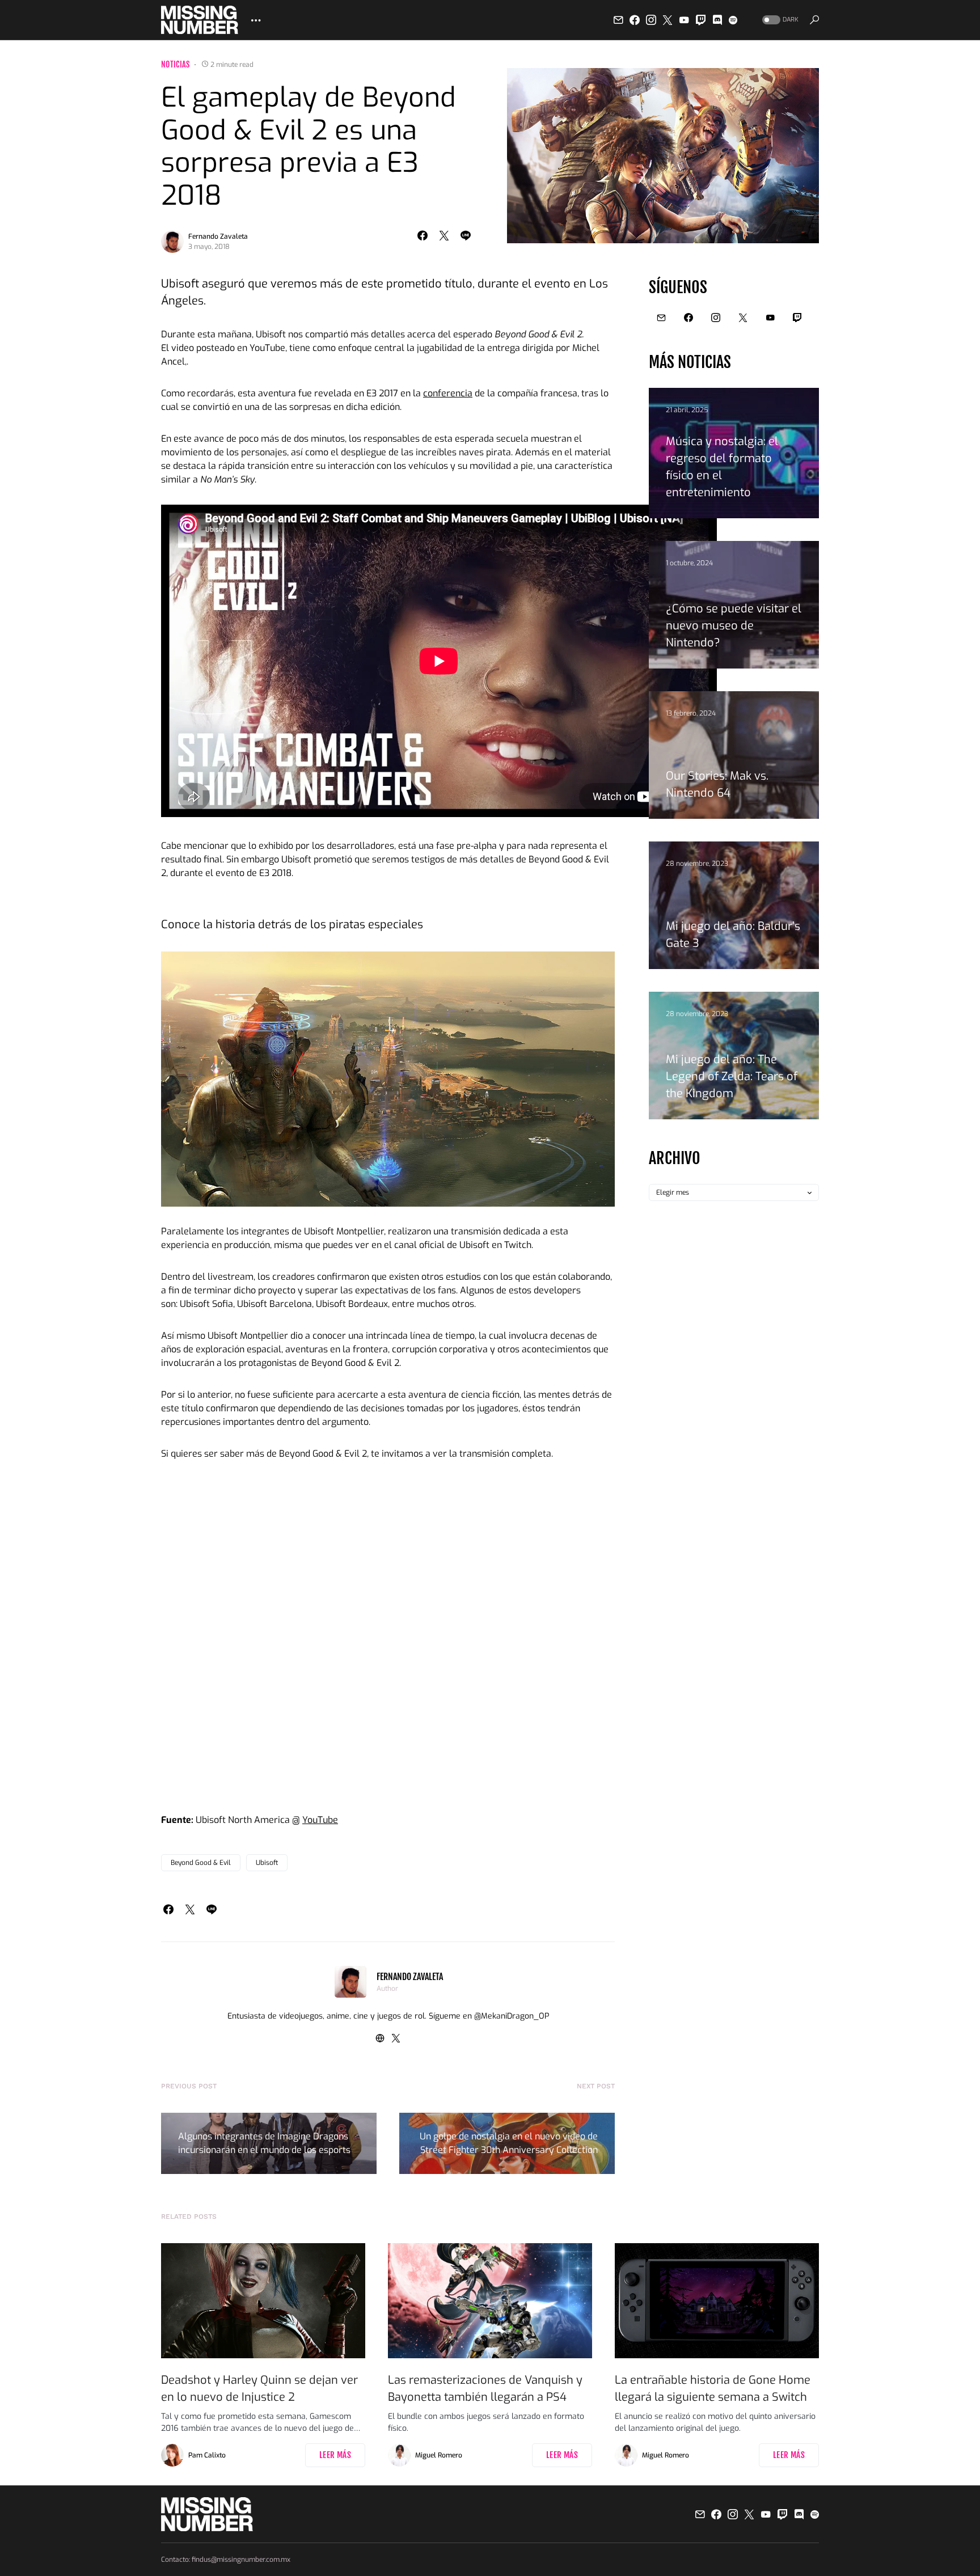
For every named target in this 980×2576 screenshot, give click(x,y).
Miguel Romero (439, 2455)
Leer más (335, 2455)
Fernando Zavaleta (218, 236)
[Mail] (618, 20)
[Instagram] (651, 20)
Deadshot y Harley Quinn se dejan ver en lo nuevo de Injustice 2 (259, 2389)
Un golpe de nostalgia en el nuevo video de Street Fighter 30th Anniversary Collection (509, 2143)
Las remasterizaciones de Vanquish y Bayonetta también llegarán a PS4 (485, 2389)
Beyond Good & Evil (201, 1863)
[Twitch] (701, 20)
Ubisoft (267, 1863)
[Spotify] (733, 20)
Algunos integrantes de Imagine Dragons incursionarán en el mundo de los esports (264, 2143)
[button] (779, 20)
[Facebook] (635, 20)
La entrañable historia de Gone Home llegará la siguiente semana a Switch (713, 2389)
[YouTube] (684, 20)
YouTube (320, 1820)
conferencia (448, 393)
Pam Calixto (207, 2455)
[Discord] (717, 20)
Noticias (176, 64)
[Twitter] (668, 20)
